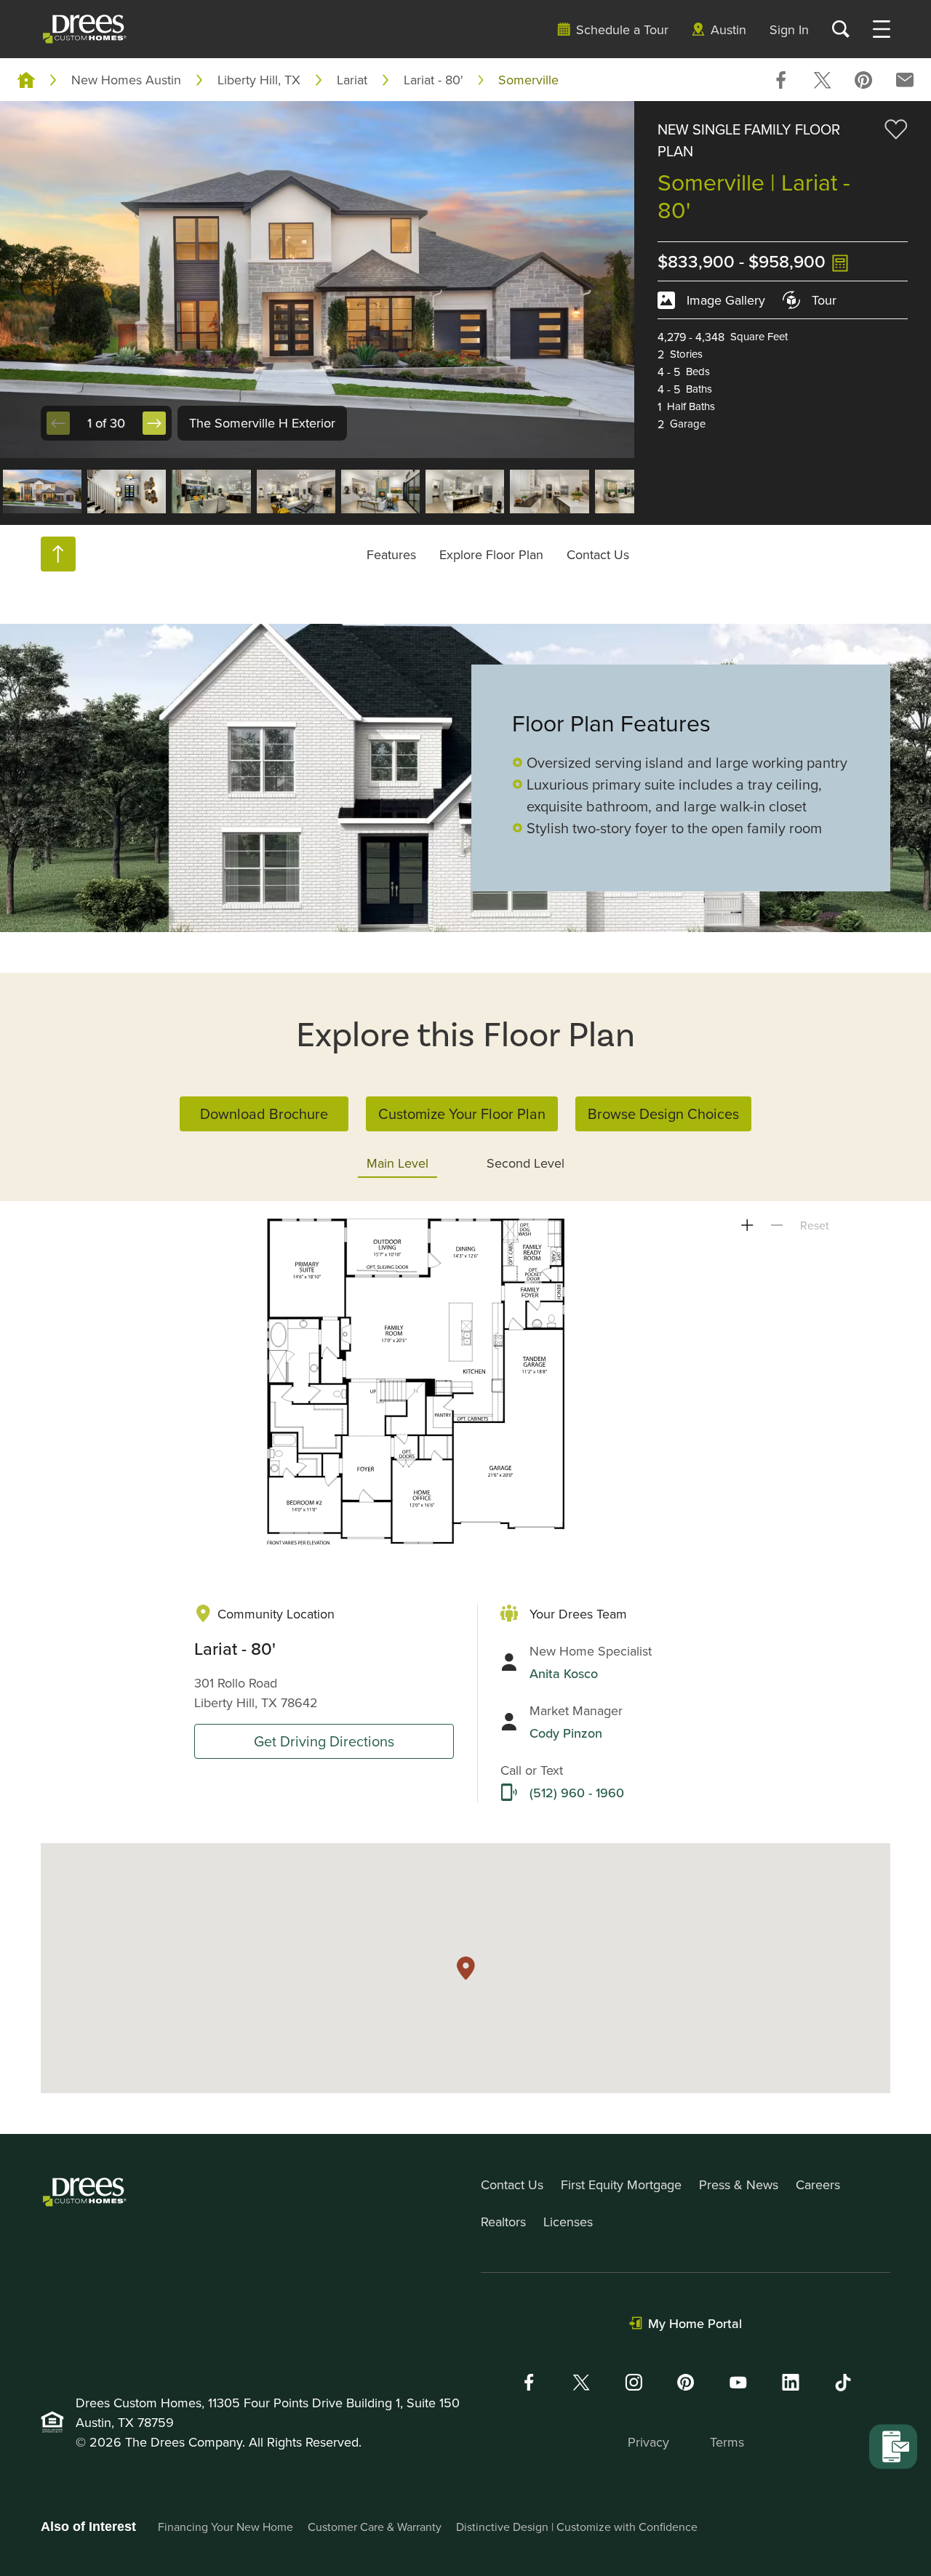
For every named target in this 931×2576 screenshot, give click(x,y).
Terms (727, 2442)
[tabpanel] (465, 1382)
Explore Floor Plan (491, 554)
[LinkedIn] (791, 2382)
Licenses (568, 2222)
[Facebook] (529, 2382)
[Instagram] (634, 2382)
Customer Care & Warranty (375, 2527)
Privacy (648, 2442)
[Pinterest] (686, 2382)
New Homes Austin (126, 80)
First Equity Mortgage (621, 2184)
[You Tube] (738, 2382)
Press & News (739, 2184)
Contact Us (598, 554)
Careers (818, 2184)
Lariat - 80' (433, 80)
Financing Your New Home (225, 2527)
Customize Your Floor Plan (462, 1114)
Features (391, 554)
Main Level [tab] (397, 1163)
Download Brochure (264, 1114)
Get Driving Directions (324, 1741)
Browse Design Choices (663, 1114)
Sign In (789, 29)
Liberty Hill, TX (259, 80)
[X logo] (581, 2382)
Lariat (352, 80)
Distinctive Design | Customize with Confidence (577, 2527)
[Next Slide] (154, 423)
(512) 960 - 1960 (577, 1793)
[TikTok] (843, 2383)
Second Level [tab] (526, 1163)
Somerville (528, 80)
